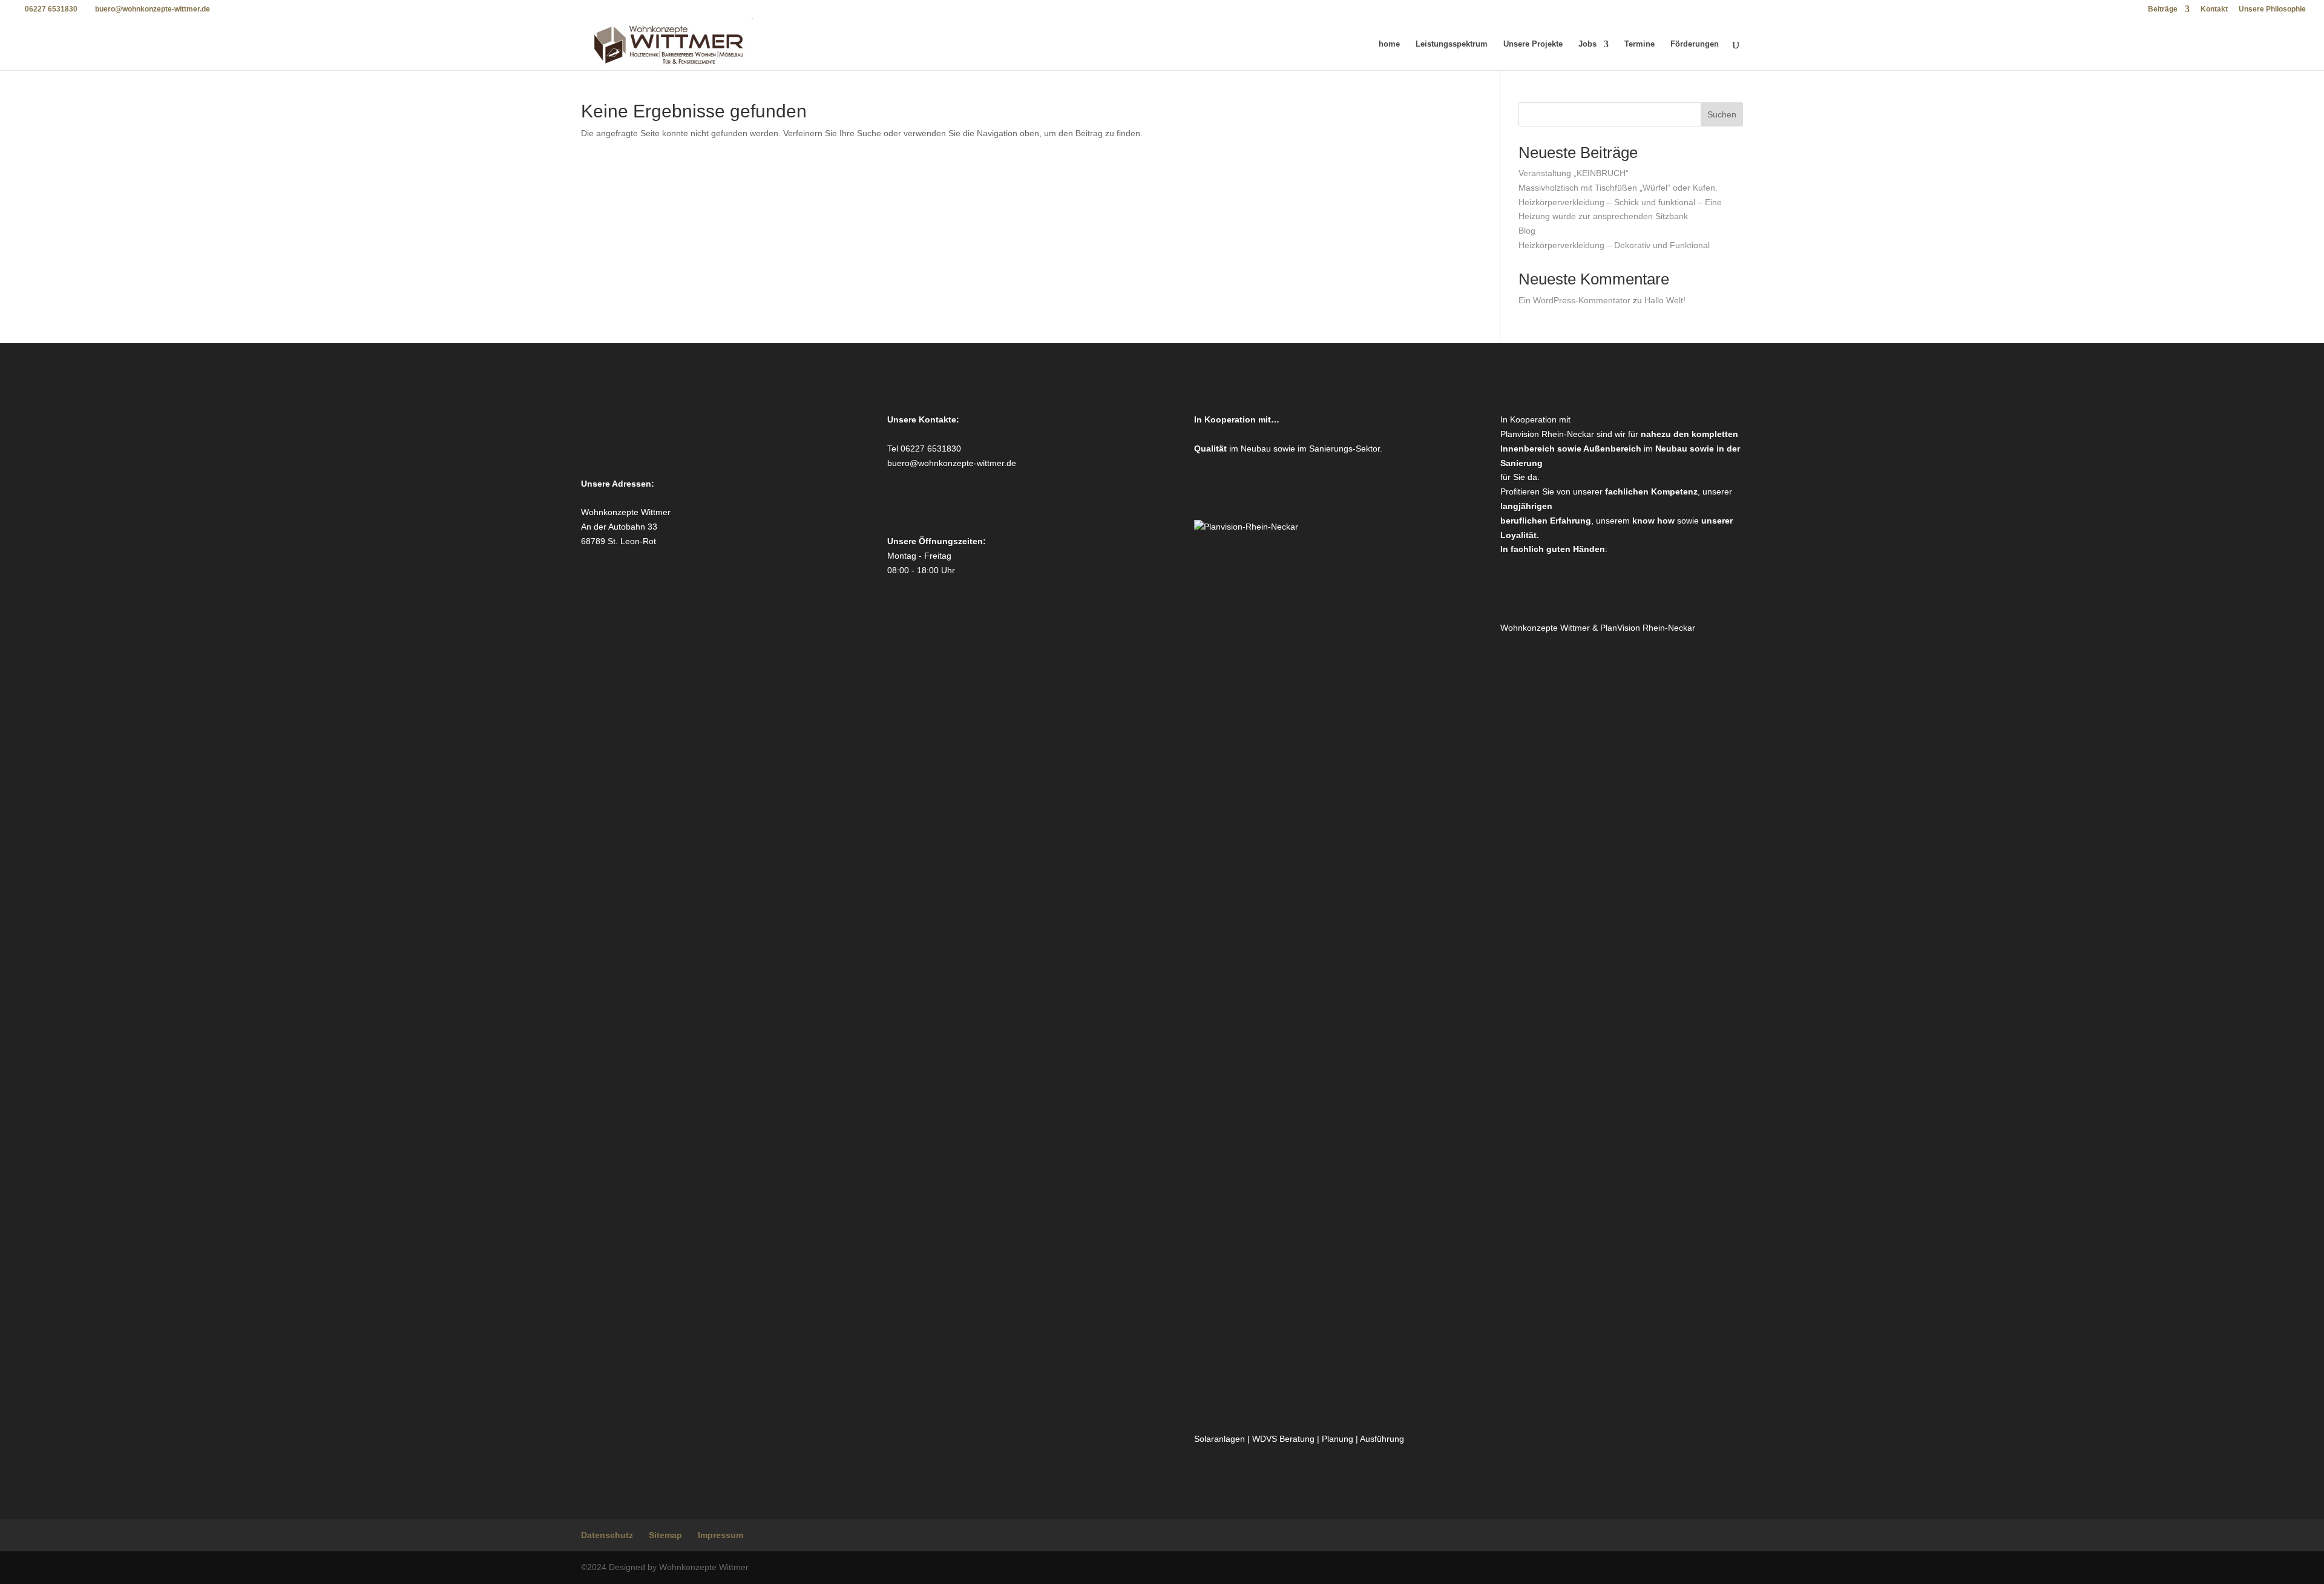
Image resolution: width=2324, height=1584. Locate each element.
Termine (1640, 44)
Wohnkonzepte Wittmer (1546, 628)
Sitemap (665, 1535)
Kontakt (2214, 9)
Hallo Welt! (1665, 300)
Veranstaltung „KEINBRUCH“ (1574, 173)
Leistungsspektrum (1452, 44)
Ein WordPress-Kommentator (1574, 300)
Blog (1527, 231)
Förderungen (1695, 44)
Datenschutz (607, 1535)
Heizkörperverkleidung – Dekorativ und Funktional (1614, 245)
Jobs (1587, 44)
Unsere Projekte (1533, 44)
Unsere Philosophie (2272, 9)
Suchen (1722, 114)
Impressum (721, 1535)
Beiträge (2163, 9)
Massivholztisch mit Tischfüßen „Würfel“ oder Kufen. (1618, 188)
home (1389, 44)
